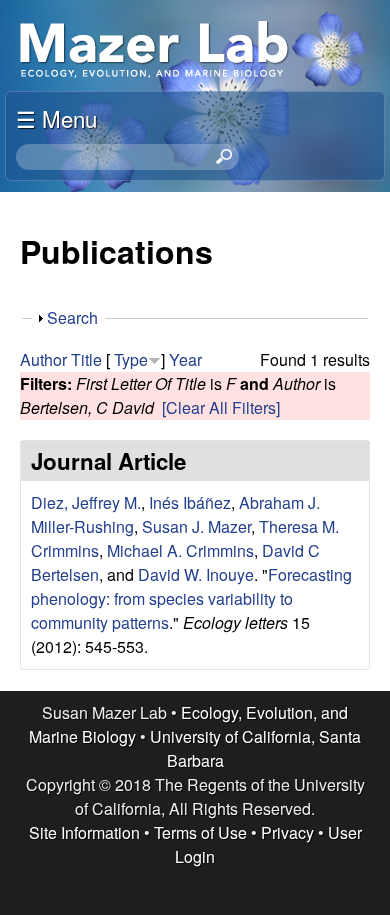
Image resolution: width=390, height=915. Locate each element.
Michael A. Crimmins (180, 550)
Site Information (84, 832)
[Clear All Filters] (221, 407)
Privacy (287, 832)
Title (86, 359)
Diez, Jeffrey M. (86, 502)
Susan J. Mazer (196, 526)
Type (131, 359)
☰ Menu (56, 118)
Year (185, 359)
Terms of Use (200, 832)
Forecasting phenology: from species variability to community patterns (191, 598)
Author (43, 359)
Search (72, 317)
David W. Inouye (196, 574)
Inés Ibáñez (190, 502)
